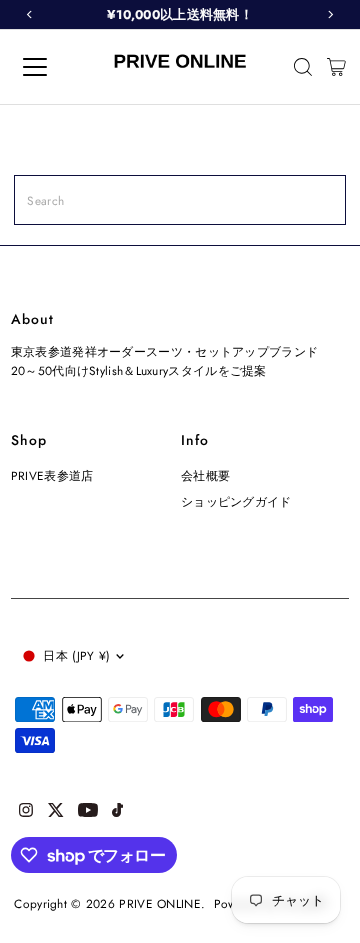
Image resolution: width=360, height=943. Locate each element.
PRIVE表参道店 (52, 475)
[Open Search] (303, 67)
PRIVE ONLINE (160, 903)
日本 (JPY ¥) (76, 655)
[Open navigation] (49, 67)
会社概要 (205, 475)
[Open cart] (336, 67)
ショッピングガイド (236, 501)
